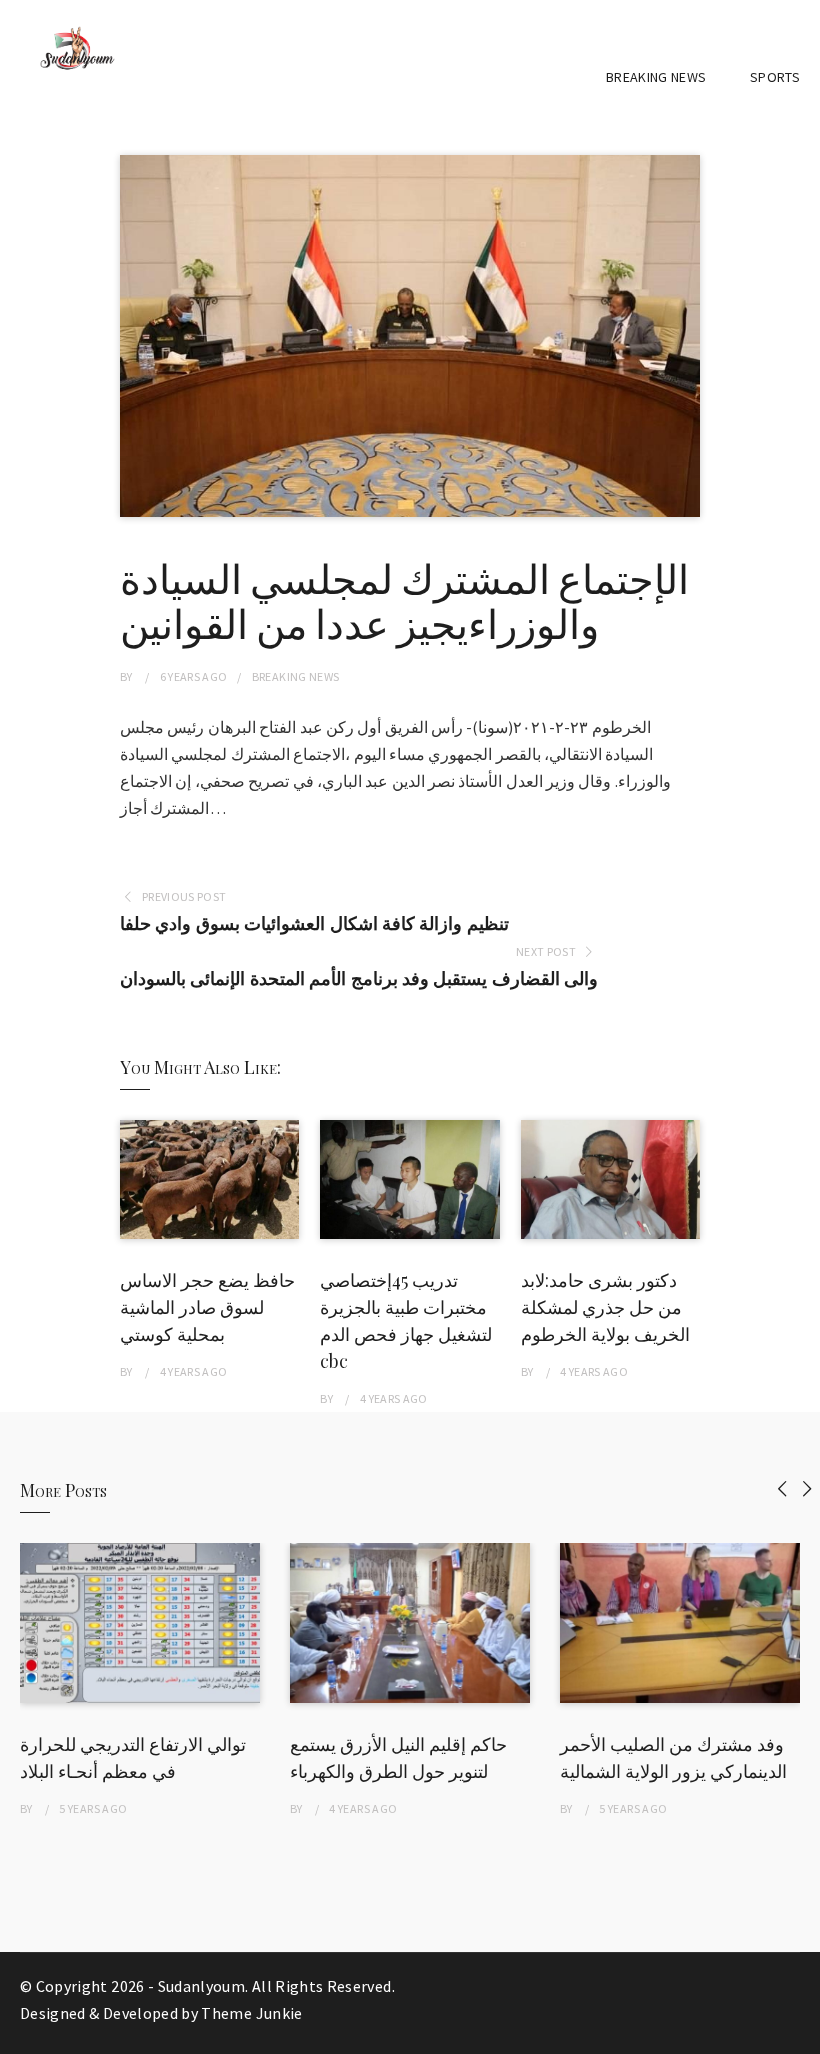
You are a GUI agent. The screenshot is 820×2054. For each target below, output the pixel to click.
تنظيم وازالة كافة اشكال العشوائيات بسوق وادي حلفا (314, 923)
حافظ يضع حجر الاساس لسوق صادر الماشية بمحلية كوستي (207, 1307)
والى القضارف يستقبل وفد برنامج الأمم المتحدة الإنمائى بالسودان (359, 978)
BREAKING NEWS (656, 77)
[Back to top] (800, 2034)
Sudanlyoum (202, 1986)
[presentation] (782, 1488)
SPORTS (775, 77)
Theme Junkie (251, 2013)
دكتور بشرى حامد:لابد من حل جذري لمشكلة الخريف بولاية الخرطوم (605, 1307)
